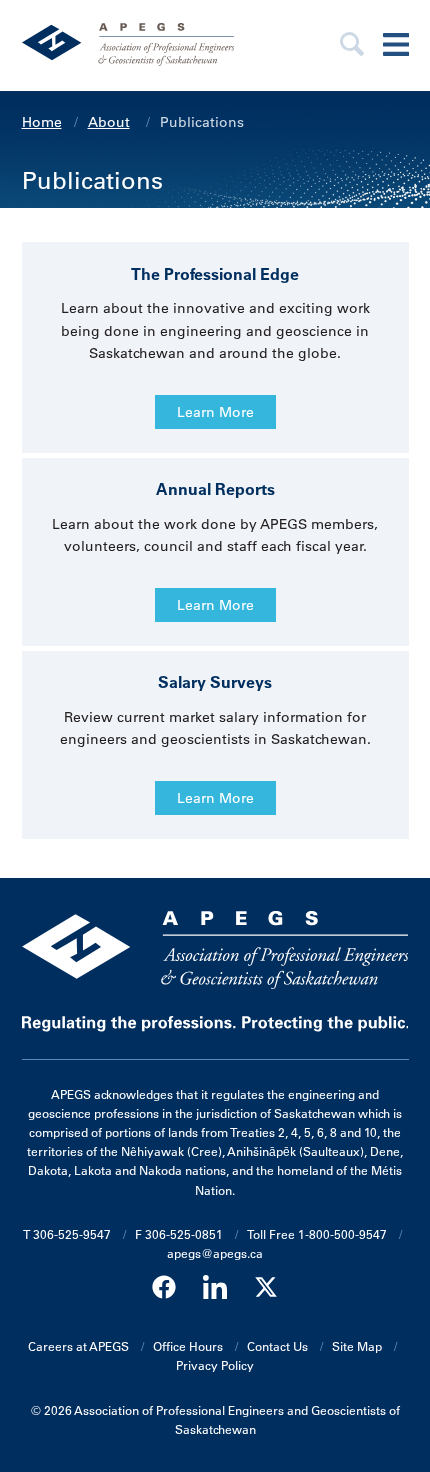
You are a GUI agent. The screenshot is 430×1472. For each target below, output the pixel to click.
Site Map (357, 1346)
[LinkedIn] (215, 1287)
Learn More (215, 412)
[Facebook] (164, 1287)
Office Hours (188, 1346)
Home (42, 122)
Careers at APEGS (78, 1346)
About (109, 122)
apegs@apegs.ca (215, 1253)
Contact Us (277, 1346)
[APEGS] (157, 45)
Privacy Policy (215, 1365)
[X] (266, 1287)
